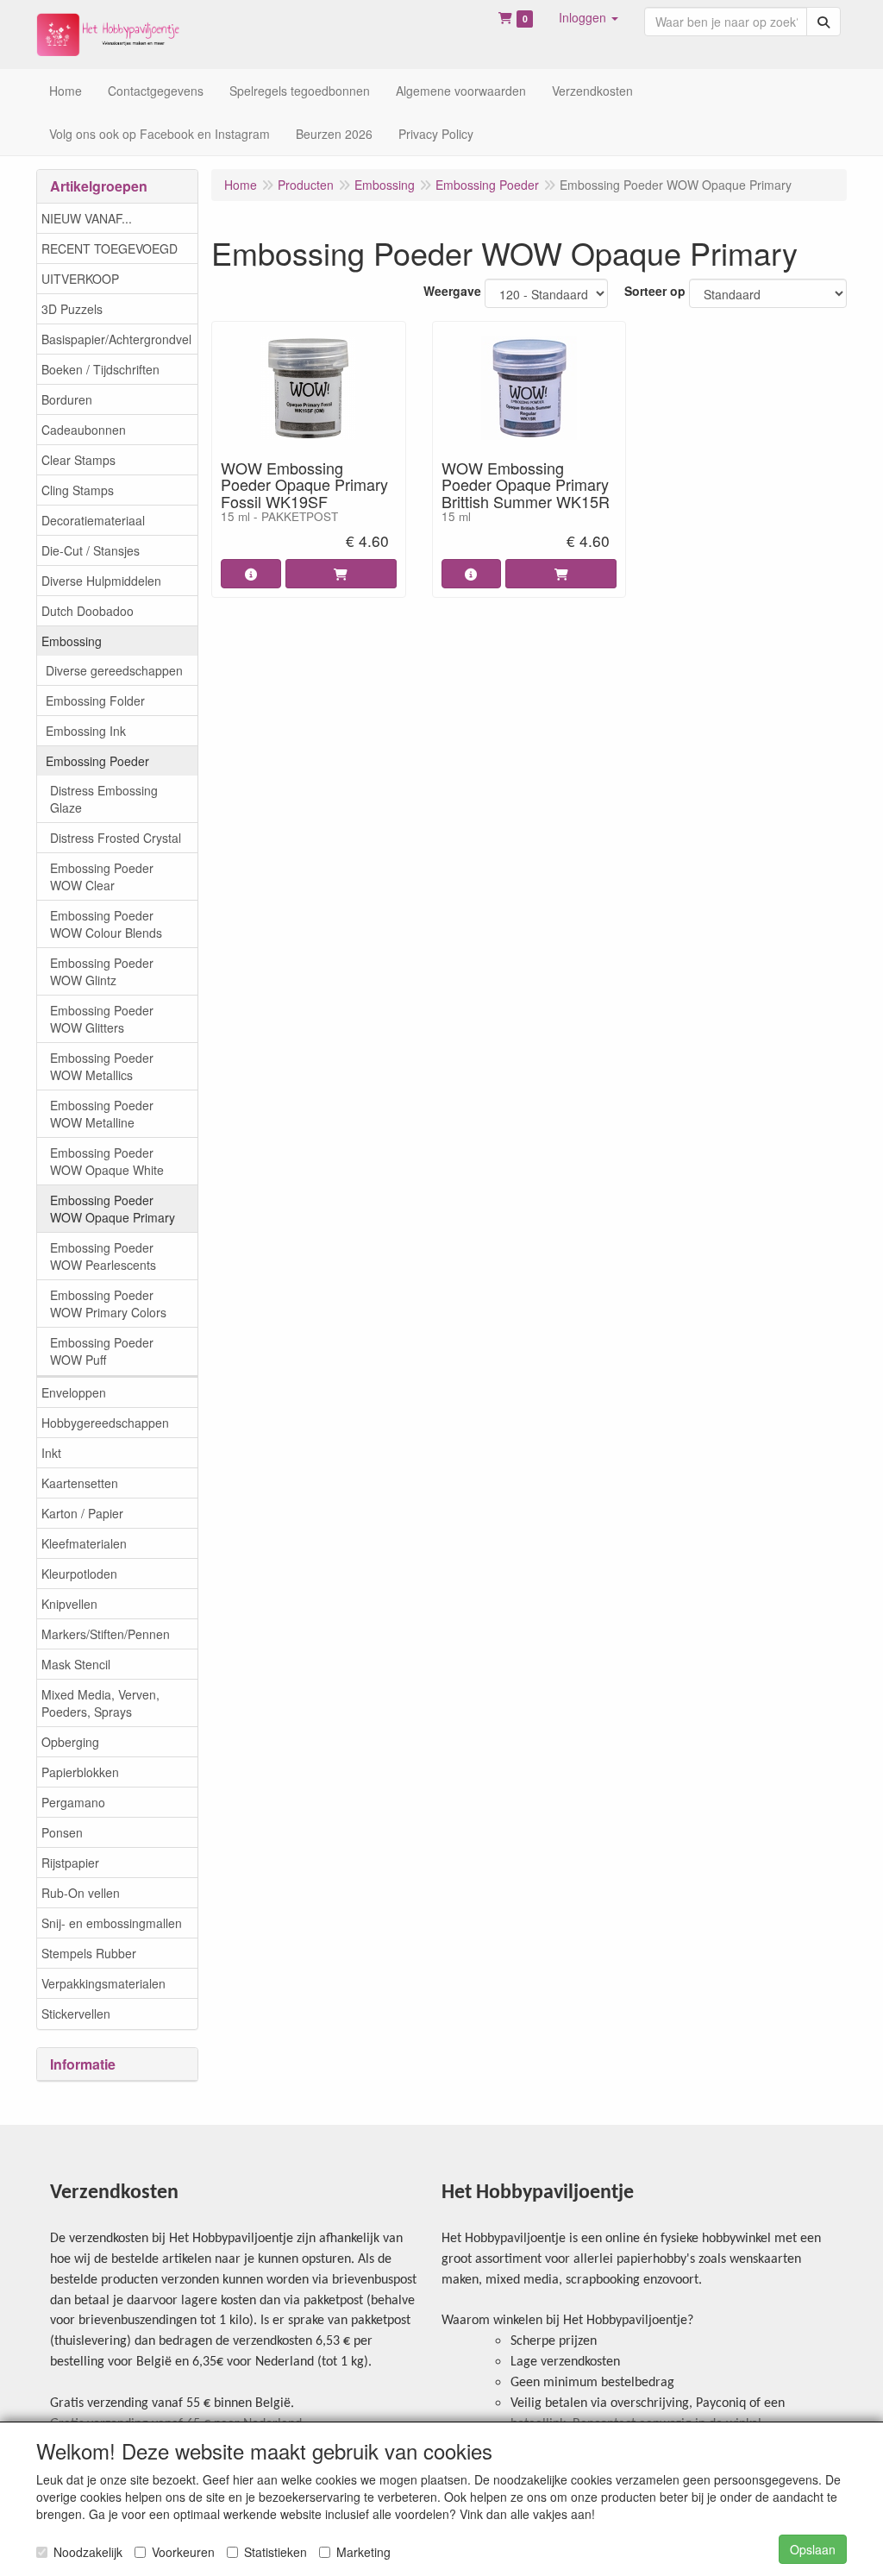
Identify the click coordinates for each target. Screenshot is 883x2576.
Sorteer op (655, 291)
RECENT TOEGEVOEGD (110, 248)
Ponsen (62, 1832)
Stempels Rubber (89, 1953)
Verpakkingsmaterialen (103, 1983)
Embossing (72, 641)
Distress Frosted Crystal (116, 838)
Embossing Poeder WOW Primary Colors (108, 1304)
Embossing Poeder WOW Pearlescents (103, 1256)
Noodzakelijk (88, 2552)
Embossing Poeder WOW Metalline (102, 1114)
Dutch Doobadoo (88, 611)
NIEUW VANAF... (87, 218)
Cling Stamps (78, 490)
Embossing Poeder (97, 761)
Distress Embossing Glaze (104, 799)
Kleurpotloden (79, 1574)
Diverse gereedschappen (114, 670)
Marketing (363, 2552)
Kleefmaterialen (84, 1543)
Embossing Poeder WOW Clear (102, 876)
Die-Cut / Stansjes (91, 550)
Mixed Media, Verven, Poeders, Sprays (100, 1703)
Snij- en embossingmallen (112, 1923)
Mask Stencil (76, 1664)
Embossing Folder (95, 701)
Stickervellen (76, 2014)
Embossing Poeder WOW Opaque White (107, 1161)
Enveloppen (74, 1392)
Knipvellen (69, 1604)
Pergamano (73, 1802)
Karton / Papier (82, 1513)
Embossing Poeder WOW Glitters (102, 1019)
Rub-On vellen (81, 1893)
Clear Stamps (78, 460)
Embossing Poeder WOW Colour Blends (106, 924)
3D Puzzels (72, 309)
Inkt (51, 1453)
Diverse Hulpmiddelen (101, 581)
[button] (589, 17)
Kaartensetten (80, 1483)
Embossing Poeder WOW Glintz (102, 971)
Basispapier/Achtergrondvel (116, 339)
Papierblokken (80, 1772)
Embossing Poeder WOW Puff (102, 1351)
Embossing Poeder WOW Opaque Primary (113, 1209)
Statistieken (276, 2552)
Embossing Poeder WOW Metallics (102, 1066)
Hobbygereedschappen (105, 1423)
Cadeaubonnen (84, 430)
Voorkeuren (183, 2552)
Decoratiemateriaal (93, 520)
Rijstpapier (70, 1863)
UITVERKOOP (80, 279)
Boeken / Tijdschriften (100, 369)
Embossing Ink (86, 731)
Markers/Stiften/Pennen (106, 1634)
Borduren (67, 399)
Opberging (70, 1742)
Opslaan (813, 2549)
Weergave (452, 291)
